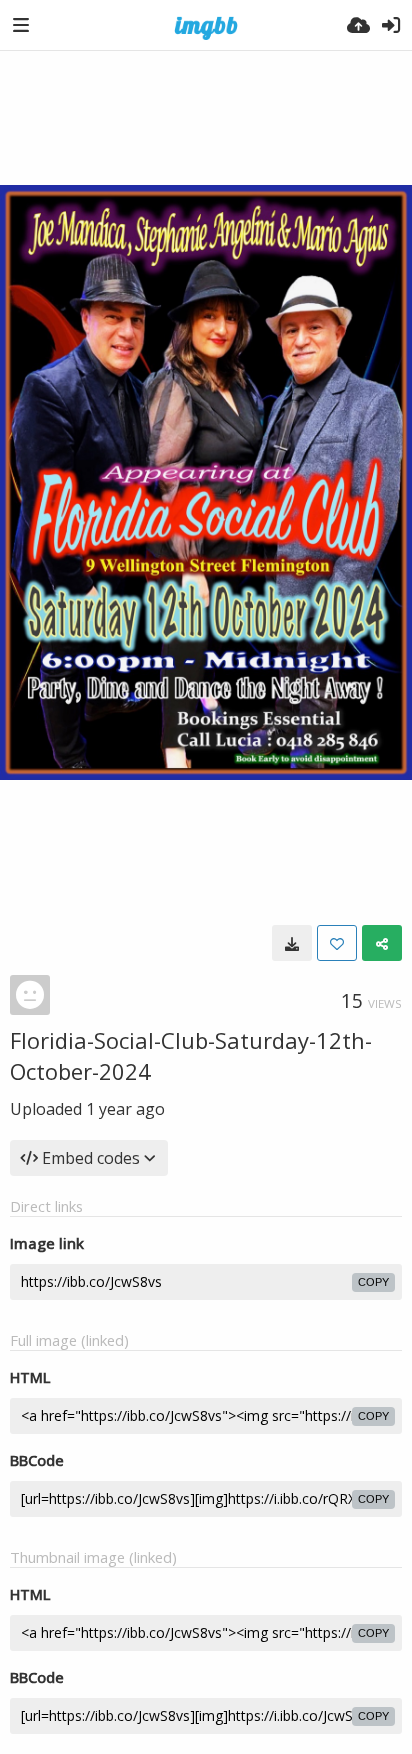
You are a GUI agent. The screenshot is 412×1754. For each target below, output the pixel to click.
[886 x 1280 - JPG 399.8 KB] (292, 943)
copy (373, 1282)
